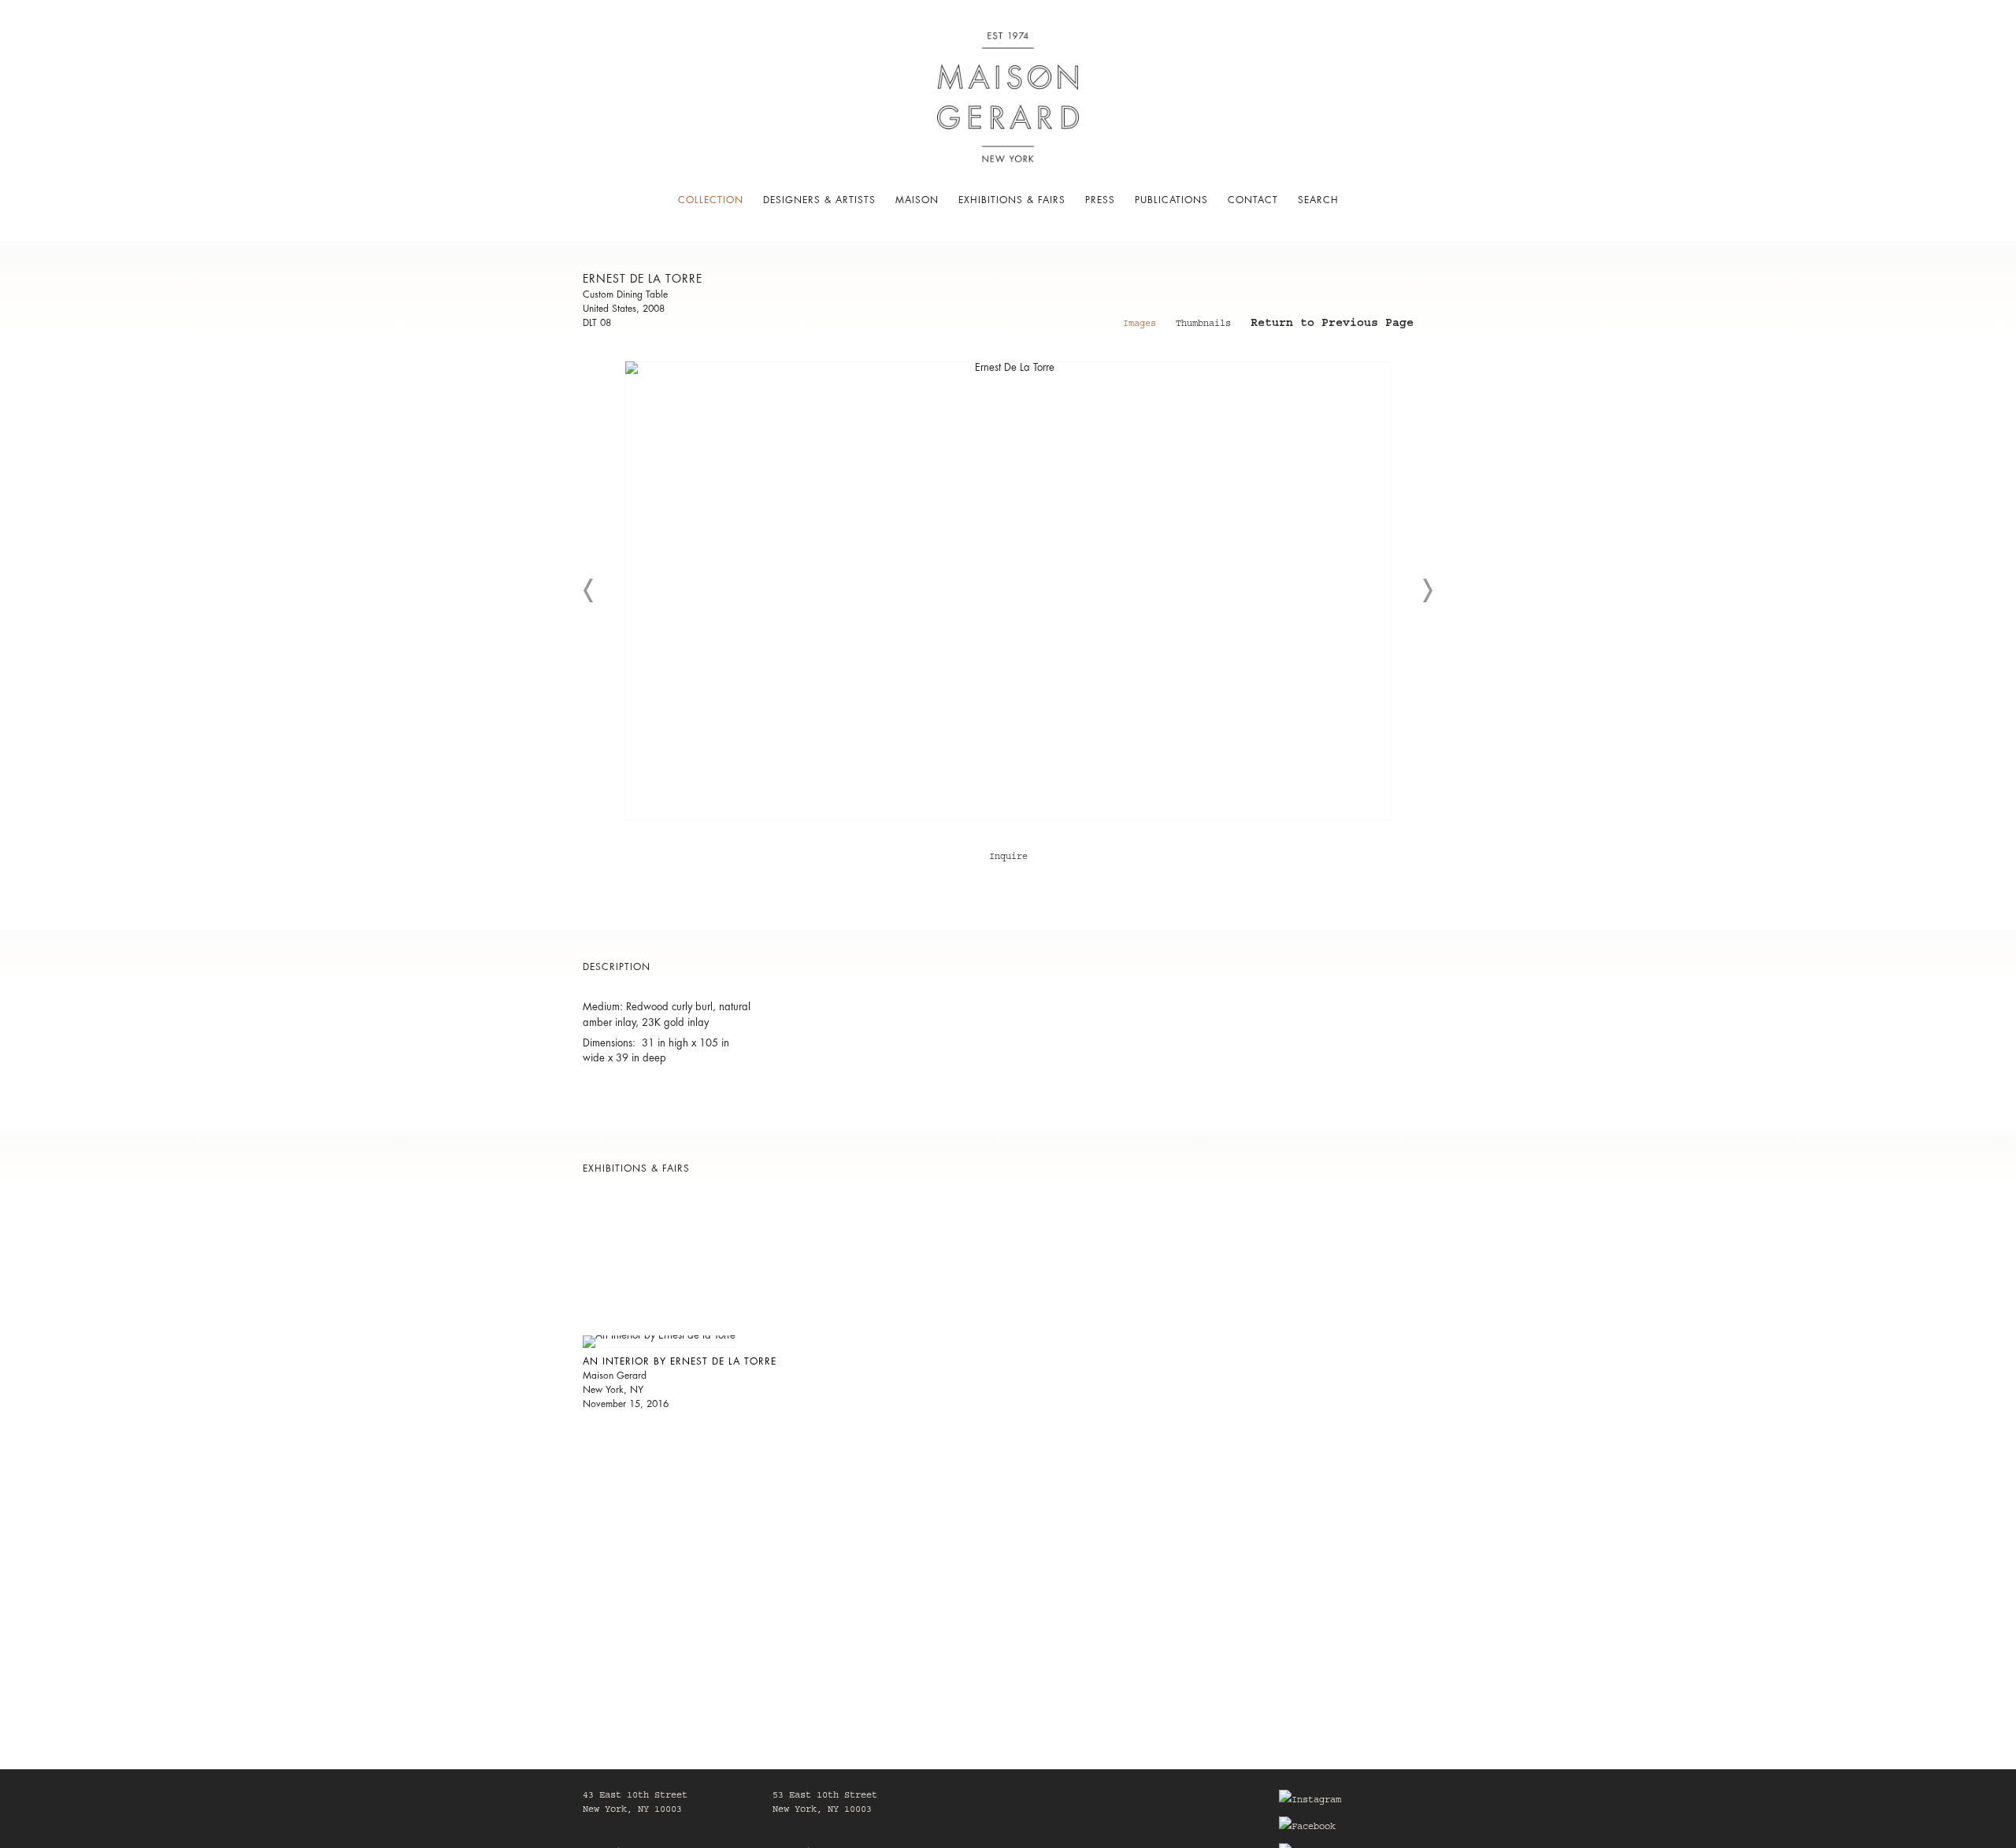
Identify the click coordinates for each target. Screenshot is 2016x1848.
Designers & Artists (819, 200)
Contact (1253, 200)
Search (1318, 200)
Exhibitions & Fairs (1012, 200)
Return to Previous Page (1332, 325)
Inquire (1008, 857)
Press (1100, 200)
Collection (711, 200)
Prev (589, 591)
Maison (917, 200)
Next (1427, 591)
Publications (1171, 200)
